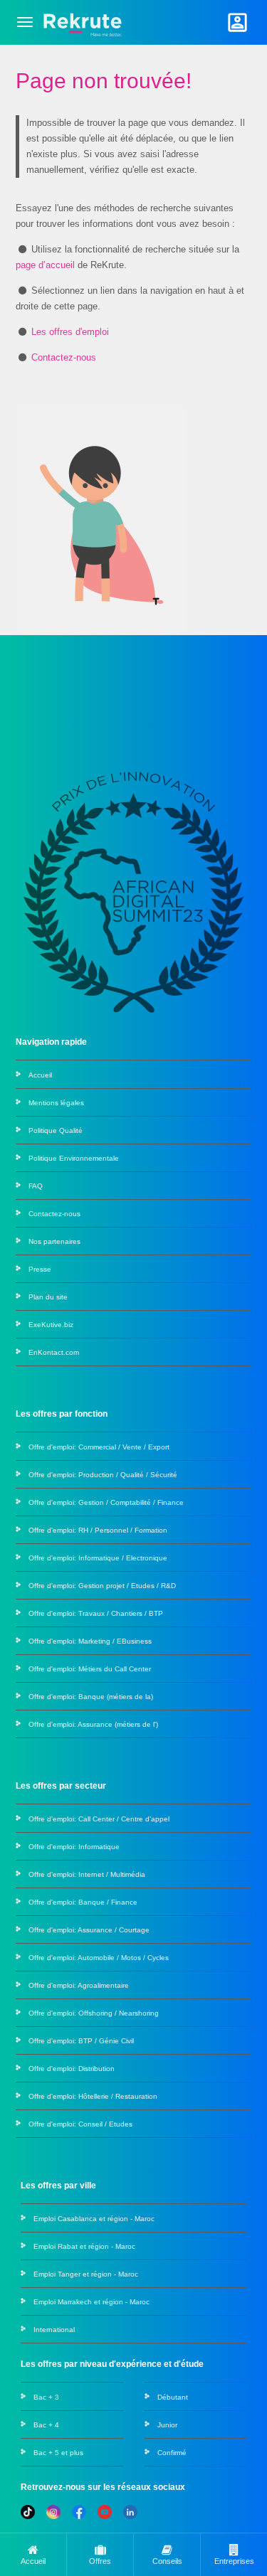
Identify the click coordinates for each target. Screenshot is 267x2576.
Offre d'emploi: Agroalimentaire (79, 1985)
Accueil (40, 1075)
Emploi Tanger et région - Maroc (86, 2274)
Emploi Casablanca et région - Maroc (94, 2219)
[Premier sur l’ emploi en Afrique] (82, 22)
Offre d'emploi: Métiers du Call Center (90, 1669)
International (54, 2330)
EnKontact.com (54, 1352)
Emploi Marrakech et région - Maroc (91, 2302)
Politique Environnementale (74, 1158)
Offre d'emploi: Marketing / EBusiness (90, 1641)
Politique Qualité (56, 1130)
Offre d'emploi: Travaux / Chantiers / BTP (96, 1613)
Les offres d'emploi (70, 332)
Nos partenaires (54, 1241)
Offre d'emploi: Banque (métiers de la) (91, 1697)
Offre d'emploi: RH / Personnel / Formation (98, 1530)
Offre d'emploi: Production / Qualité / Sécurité (103, 1475)
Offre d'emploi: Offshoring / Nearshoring (94, 2013)
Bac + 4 (46, 2425)
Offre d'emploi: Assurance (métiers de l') (93, 1724)
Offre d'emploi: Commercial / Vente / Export (99, 1447)
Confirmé (172, 2453)
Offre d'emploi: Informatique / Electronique (98, 1558)
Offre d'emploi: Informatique (74, 1847)
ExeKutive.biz (51, 1325)
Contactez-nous (64, 357)
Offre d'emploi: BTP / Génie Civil (81, 2041)
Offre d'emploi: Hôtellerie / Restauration (93, 2096)
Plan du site (48, 1297)
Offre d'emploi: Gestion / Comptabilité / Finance (106, 1502)
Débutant (173, 2397)
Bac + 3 (46, 2397)
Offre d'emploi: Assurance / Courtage (89, 1930)
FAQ (36, 1186)
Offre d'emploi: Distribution (72, 2069)
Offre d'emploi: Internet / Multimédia (87, 1874)
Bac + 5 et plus (58, 2453)
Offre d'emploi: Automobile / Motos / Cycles (99, 1958)
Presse (40, 1269)
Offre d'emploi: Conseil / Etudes (80, 2124)
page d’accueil (45, 265)
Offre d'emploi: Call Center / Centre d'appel (99, 1819)
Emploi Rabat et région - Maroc (84, 2246)
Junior (167, 2425)
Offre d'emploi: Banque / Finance (83, 1902)
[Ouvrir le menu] (25, 22)
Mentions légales (56, 1103)
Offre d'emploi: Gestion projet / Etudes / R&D (102, 1586)
